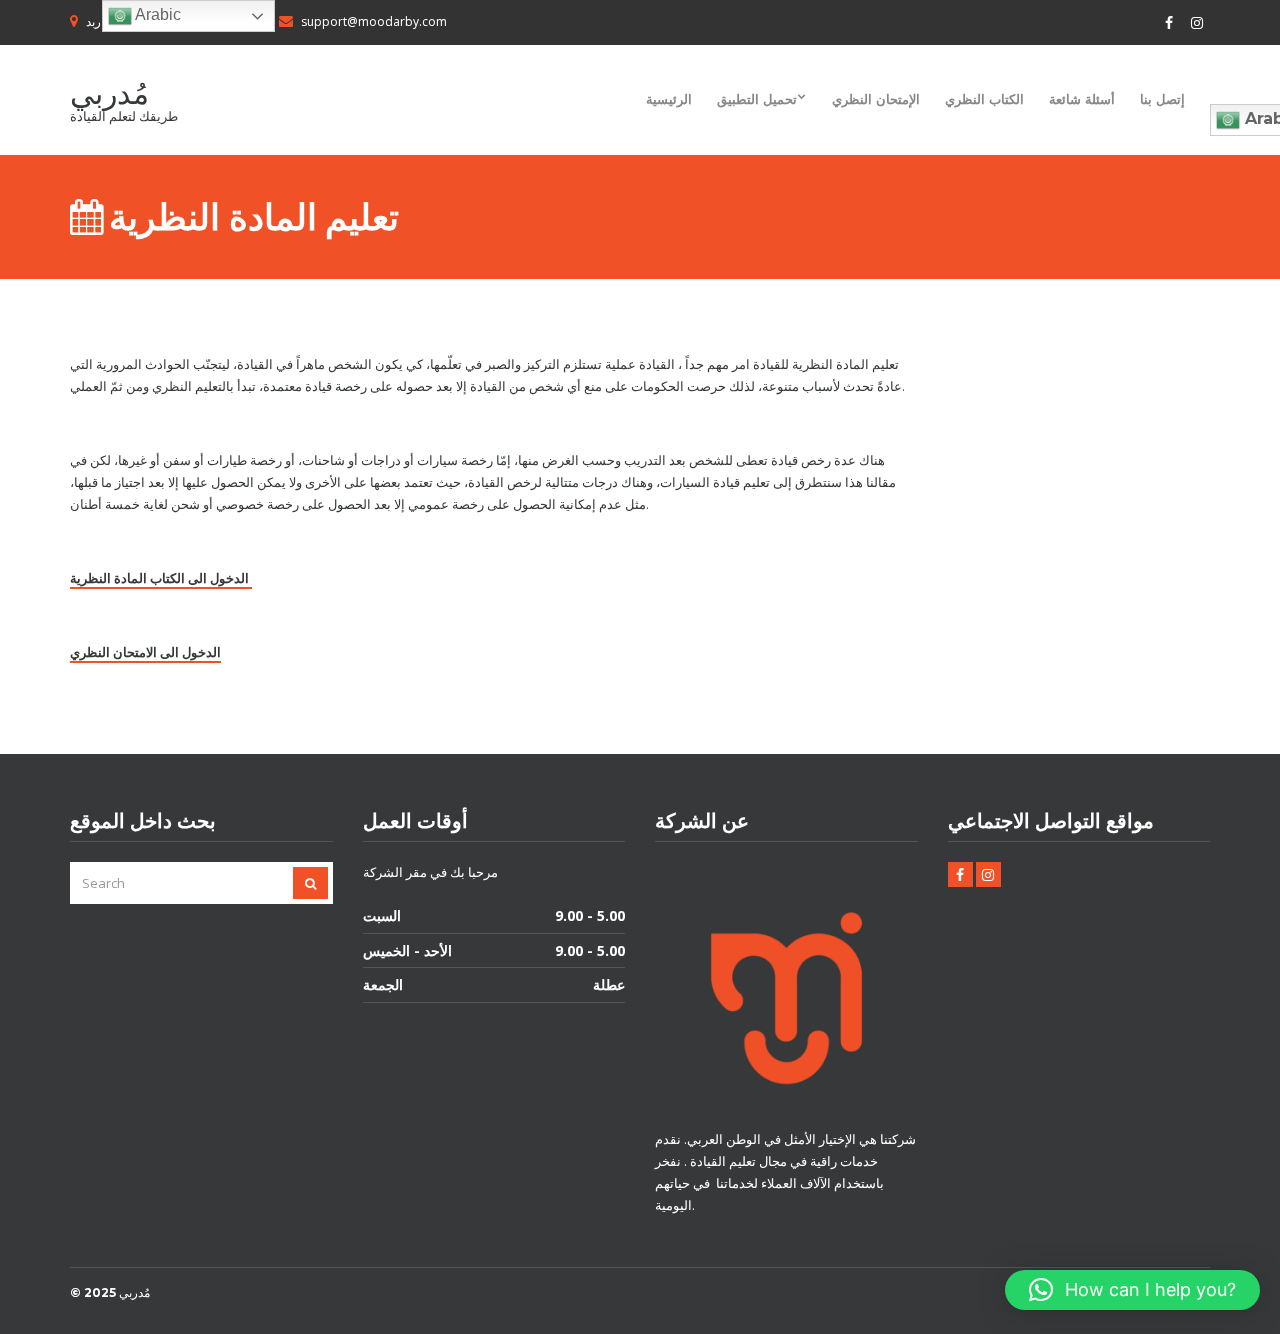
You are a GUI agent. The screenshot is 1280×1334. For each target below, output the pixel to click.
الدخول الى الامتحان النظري (145, 652)
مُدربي (109, 93)
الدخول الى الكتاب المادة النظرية (161, 578)
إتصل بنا (1162, 99)
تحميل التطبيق (757, 99)
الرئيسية (669, 99)
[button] (1132, 1290)
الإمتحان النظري (876, 99)
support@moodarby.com (374, 21)
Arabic (156, 14)
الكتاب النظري (984, 99)
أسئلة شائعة (1082, 99)
